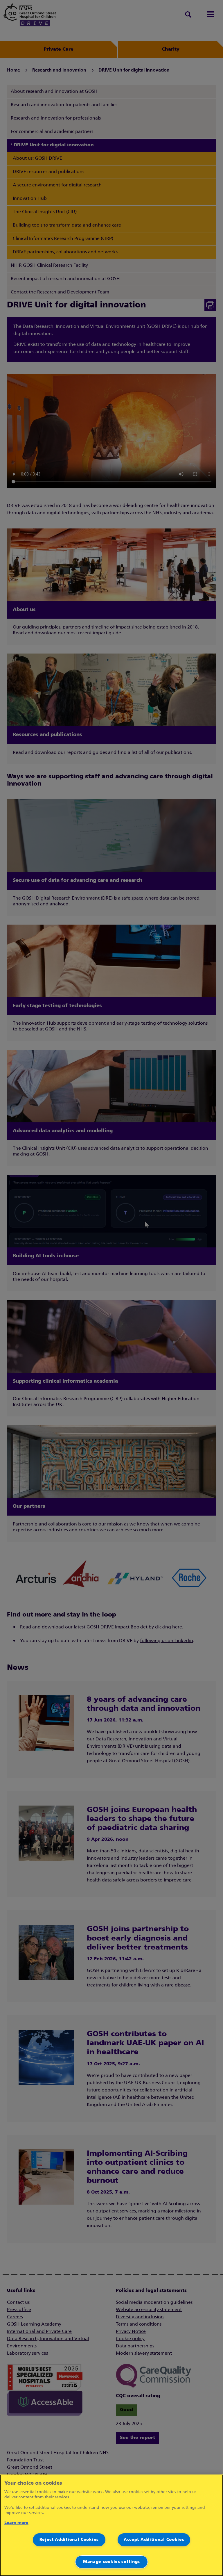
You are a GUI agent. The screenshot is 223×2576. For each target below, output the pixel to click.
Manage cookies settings (111, 2562)
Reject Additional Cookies (69, 2540)
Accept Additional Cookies (154, 2540)
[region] (111, 2525)
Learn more (16, 2523)
